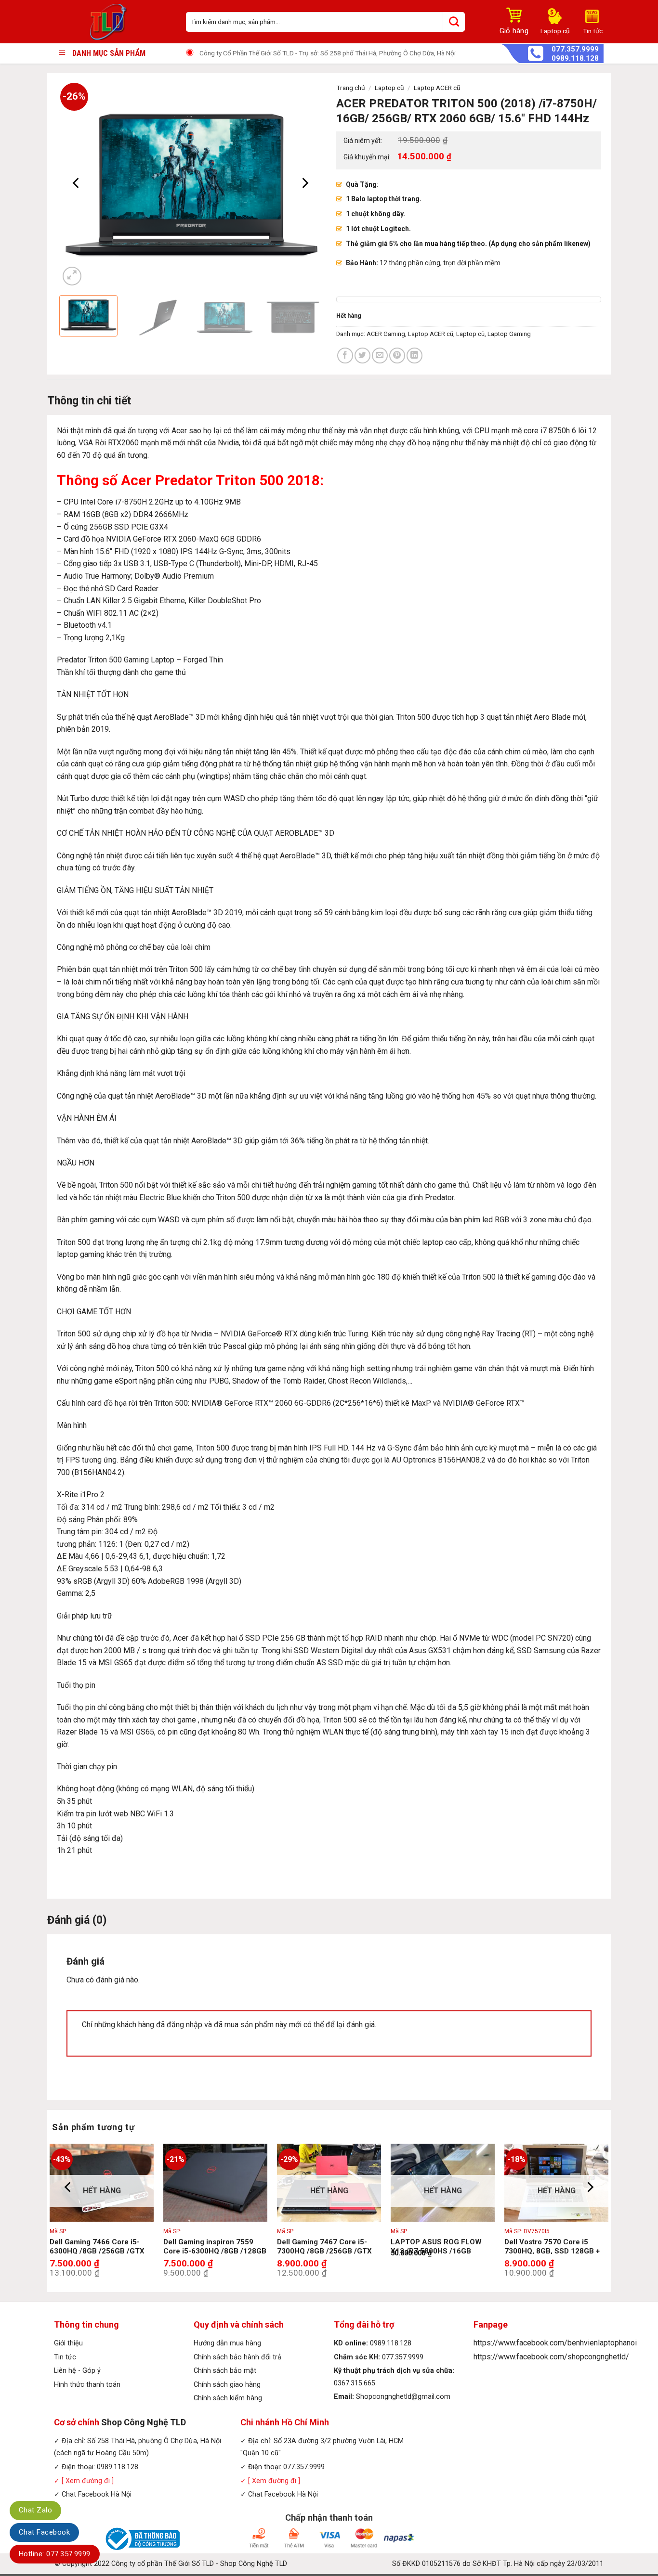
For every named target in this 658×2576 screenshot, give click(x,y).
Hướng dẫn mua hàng (227, 2343)
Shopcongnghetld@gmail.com (403, 2397)
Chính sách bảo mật (225, 2371)
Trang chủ (351, 88)
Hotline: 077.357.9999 (55, 2554)
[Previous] (77, 183)
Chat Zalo (35, 2510)
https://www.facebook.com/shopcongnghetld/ (551, 2357)
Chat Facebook (44, 2532)
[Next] (304, 183)
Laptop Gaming (509, 334)
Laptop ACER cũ (437, 88)
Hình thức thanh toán (87, 2385)
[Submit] (454, 22)
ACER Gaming (386, 334)
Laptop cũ (389, 88)
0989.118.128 (575, 58)
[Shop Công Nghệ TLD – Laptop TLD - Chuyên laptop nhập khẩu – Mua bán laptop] (113, 22)
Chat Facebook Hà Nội (97, 2494)
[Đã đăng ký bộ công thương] (141, 2538)
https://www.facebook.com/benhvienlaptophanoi (555, 2343)
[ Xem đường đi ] (87, 2481)
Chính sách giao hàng (227, 2385)
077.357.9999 (575, 49)
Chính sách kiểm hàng (228, 2398)
